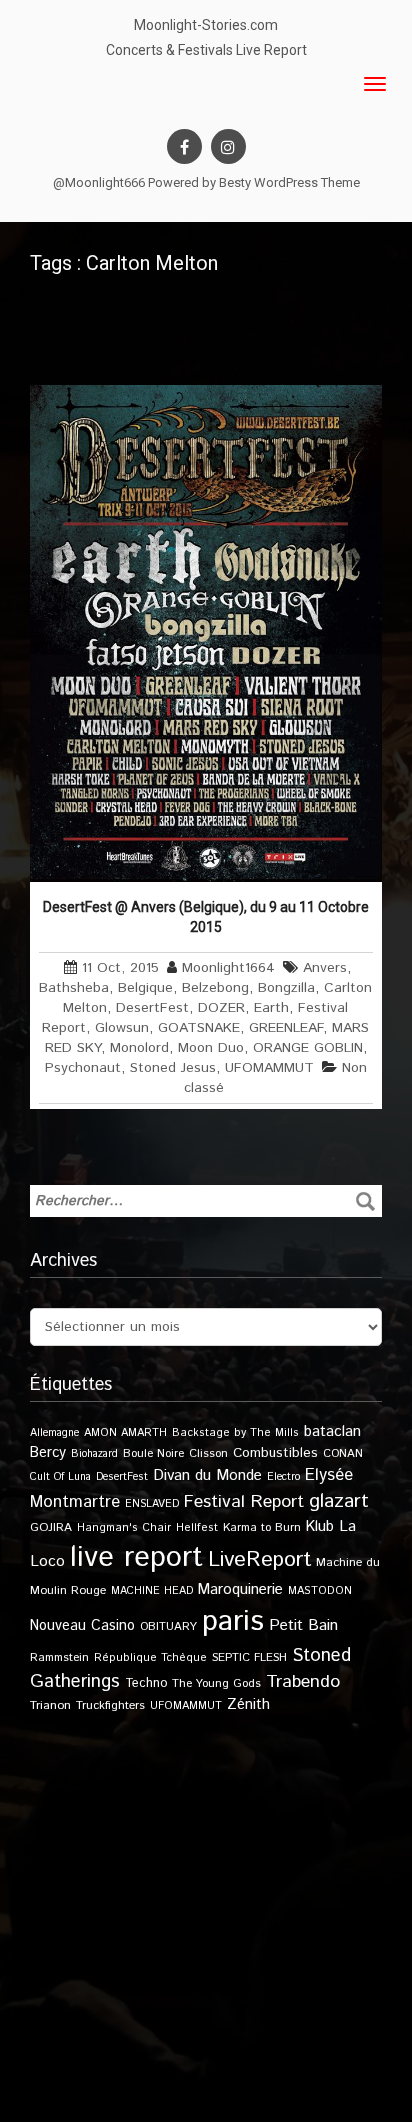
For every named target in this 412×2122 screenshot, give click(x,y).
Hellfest (197, 1528)
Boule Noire (153, 1453)
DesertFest (152, 1008)
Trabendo (303, 1682)
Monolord (139, 1048)
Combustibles (275, 1453)
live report (136, 1557)
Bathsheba (74, 988)
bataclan (332, 1432)
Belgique (145, 988)
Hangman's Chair (124, 1528)
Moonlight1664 (228, 968)
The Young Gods (216, 1683)
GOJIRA (51, 1527)
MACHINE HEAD (152, 1591)
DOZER (221, 1008)
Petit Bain (303, 1625)
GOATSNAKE (199, 1028)
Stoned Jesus (173, 1068)
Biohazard (94, 1454)
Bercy (48, 1453)
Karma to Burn (262, 1527)
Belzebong (215, 988)
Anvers (325, 968)
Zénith (248, 1705)
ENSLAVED (152, 1504)
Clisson (208, 1453)
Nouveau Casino (82, 1626)
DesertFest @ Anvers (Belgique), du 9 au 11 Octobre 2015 (206, 917)
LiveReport (259, 1559)
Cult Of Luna (60, 1477)
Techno (146, 1683)
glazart (339, 1501)
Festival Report (244, 1502)
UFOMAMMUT (269, 1068)
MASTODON (320, 1591)
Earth (271, 1008)
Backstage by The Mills (235, 1433)
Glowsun (122, 1028)
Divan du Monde (207, 1476)
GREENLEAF (286, 1028)
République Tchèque (150, 1658)
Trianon (50, 1705)
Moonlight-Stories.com (206, 25)
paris (233, 1621)
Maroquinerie (240, 1589)
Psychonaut (83, 1068)
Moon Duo (211, 1048)
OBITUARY (168, 1626)
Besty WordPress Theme (289, 182)
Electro (283, 1477)
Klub (320, 1526)
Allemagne (54, 1433)
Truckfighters (110, 1705)
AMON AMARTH (125, 1433)
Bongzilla (286, 988)
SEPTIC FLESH (249, 1657)
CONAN (343, 1453)
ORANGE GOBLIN (308, 1048)
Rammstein (59, 1657)
